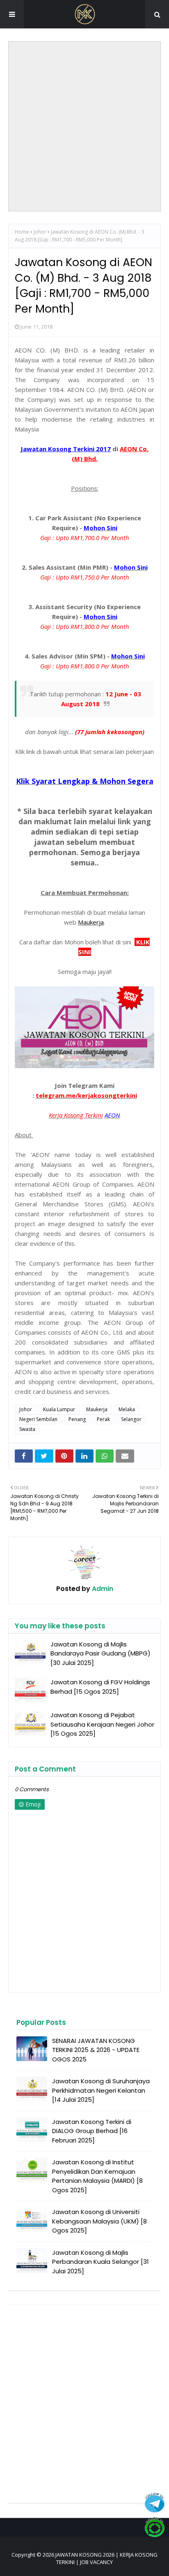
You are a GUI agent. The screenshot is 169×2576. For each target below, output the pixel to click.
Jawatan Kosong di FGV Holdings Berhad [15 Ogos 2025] (100, 1687)
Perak (103, 1419)
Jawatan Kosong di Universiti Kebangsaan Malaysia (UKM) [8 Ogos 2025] (99, 2221)
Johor (40, 232)
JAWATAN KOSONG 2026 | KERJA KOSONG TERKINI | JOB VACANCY (106, 2558)
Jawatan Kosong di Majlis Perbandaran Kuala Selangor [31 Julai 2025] (100, 2262)
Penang (77, 1419)
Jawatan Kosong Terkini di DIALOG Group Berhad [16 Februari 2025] (92, 2131)
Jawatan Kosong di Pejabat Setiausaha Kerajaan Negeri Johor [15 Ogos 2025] (102, 1724)
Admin (102, 1589)
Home (22, 232)
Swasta (27, 1429)
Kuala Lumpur (59, 1409)
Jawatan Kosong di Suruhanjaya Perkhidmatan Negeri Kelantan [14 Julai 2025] (101, 2090)
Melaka (127, 1409)
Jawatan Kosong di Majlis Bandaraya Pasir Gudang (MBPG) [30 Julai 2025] (100, 1653)
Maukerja (97, 1409)
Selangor (131, 1419)
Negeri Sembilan (38, 1419)
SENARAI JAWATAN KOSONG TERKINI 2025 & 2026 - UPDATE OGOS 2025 (96, 2050)
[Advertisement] (84, 126)
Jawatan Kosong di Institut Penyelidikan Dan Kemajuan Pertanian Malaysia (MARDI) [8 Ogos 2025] (97, 2176)
